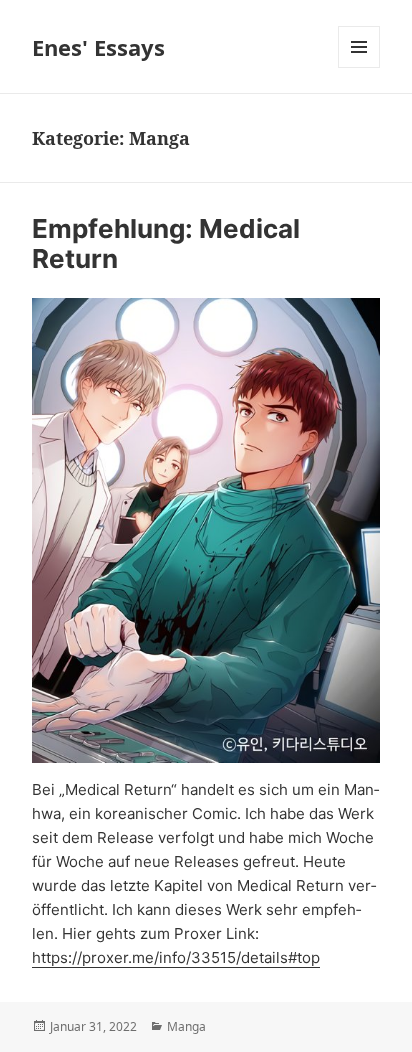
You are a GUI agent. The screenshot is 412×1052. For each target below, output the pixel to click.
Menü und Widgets (359, 67)
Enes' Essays (98, 47)
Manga (186, 1026)
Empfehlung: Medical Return (166, 243)
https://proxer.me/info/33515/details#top (176, 957)
